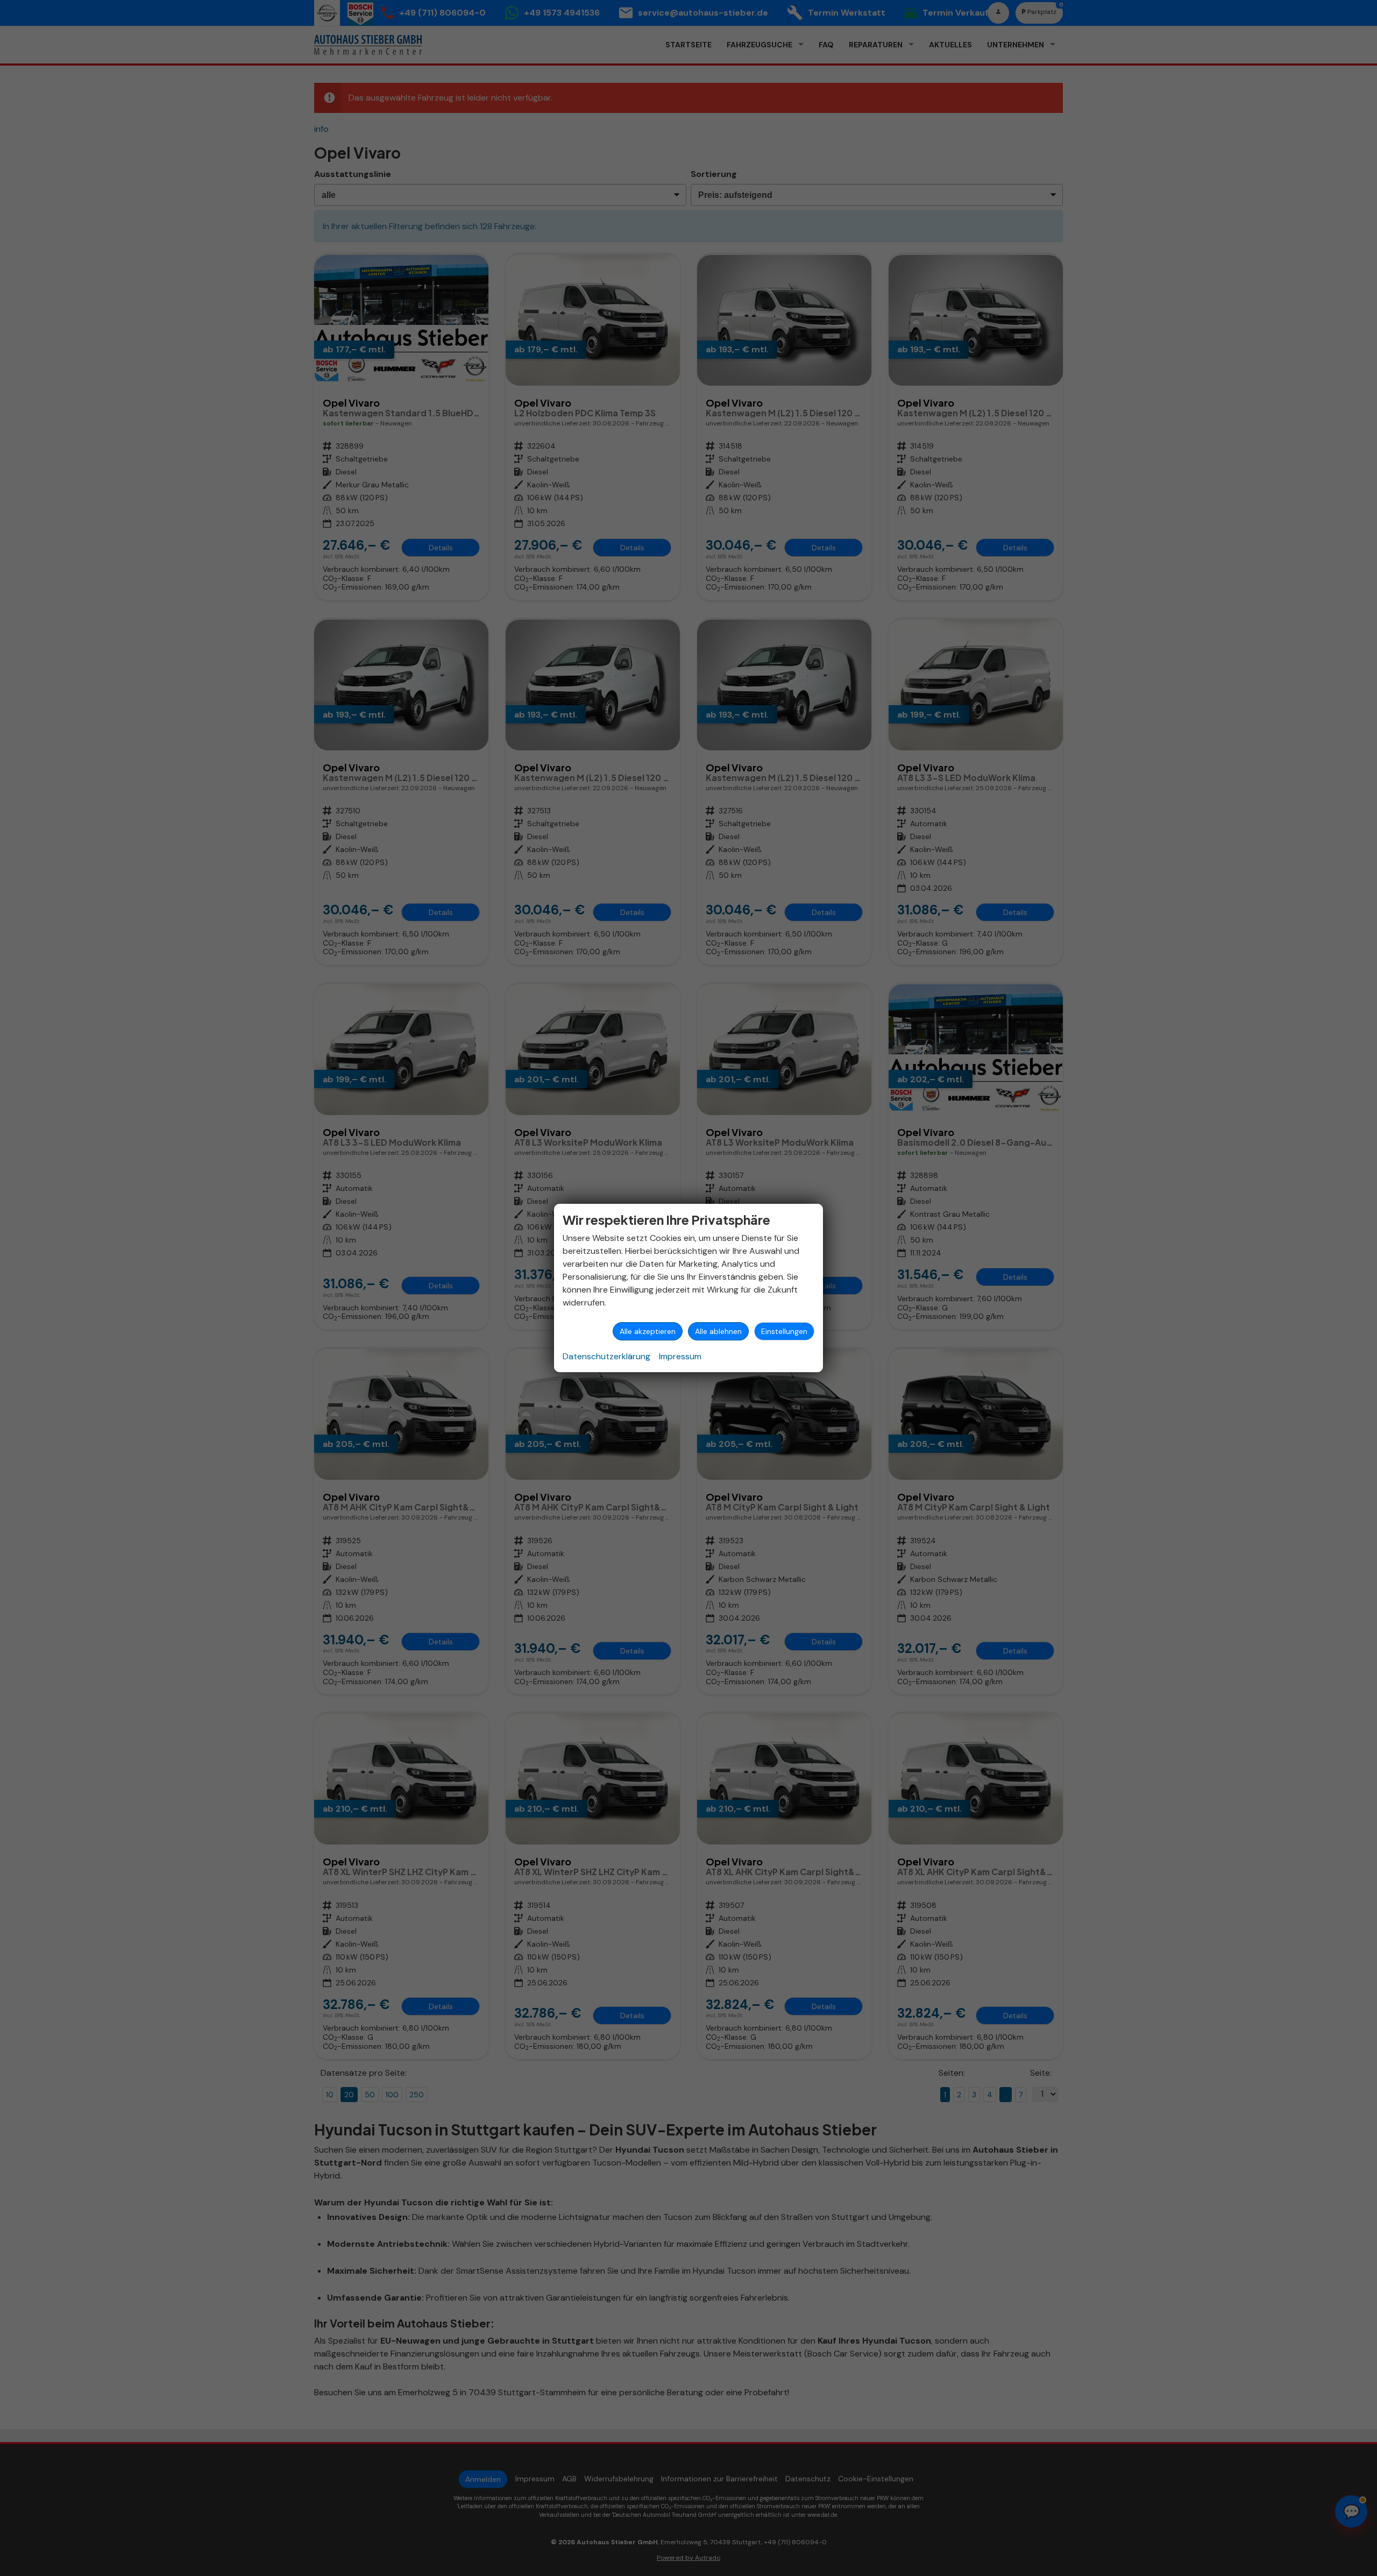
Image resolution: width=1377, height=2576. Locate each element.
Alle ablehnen (718, 1331)
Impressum (680, 1356)
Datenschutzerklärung (606, 1356)
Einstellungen (784, 1331)
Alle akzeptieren (648, 1331)
